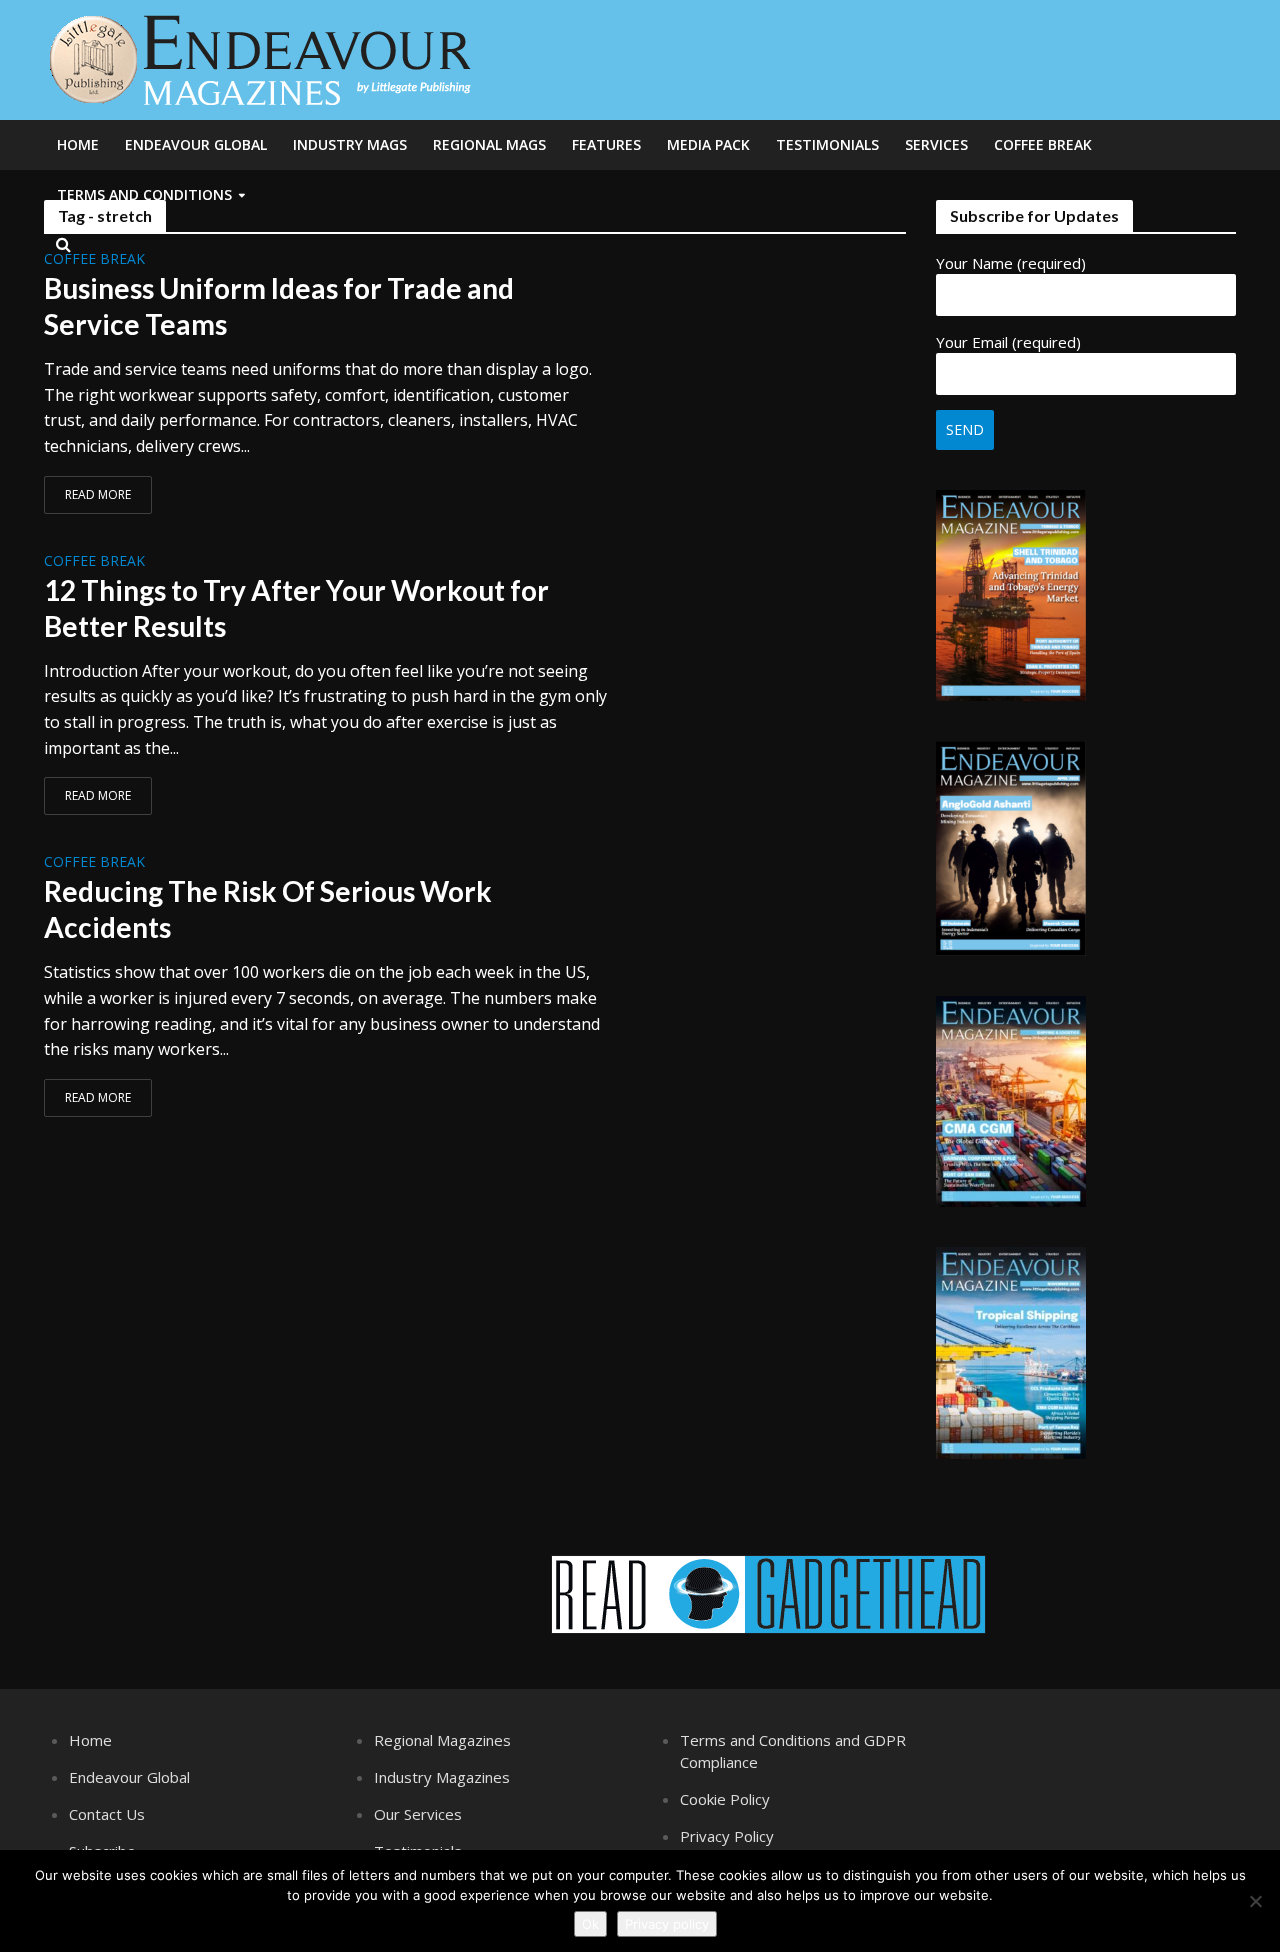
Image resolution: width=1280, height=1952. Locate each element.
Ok (590, 1924)
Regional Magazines (442, 1740)
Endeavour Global (196, 144)
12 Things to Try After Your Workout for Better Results (296, 608)
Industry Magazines (442, 1777)
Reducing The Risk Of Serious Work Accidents (268, 909)
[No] (1255, 1901)
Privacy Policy (727, 1836)
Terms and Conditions (144, 194)
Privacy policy (667, 1924)
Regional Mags (489, 144)
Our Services (418, 1814)
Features (606, 144)
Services (936, 144)
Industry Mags (350, 144)
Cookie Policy (725, 1799)
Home (78, 144)
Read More (98, 494)
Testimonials (827, 144)
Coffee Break (1043, 144)
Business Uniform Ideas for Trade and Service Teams (279, 306)
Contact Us (107, 1814)
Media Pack (708, 144)
